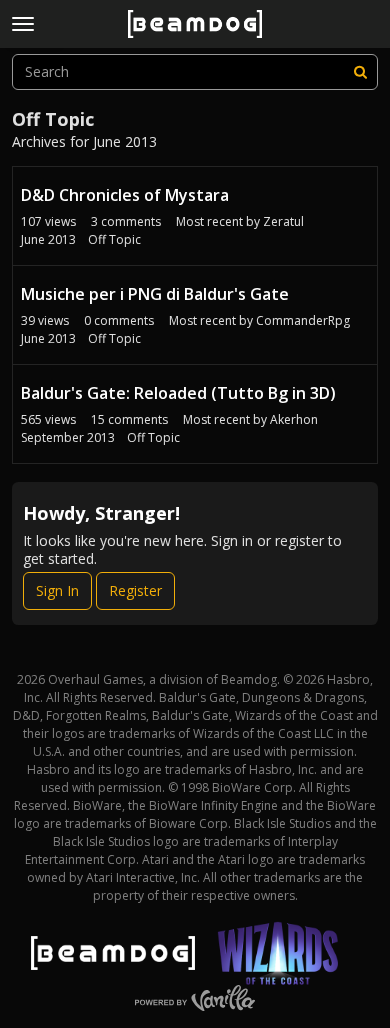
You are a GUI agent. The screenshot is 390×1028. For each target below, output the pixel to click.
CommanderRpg (303, 320)
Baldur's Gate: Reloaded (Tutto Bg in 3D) (178, 393)
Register (135, 590)
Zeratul (283, 221)
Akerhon (294, 419)
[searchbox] (195, 72)
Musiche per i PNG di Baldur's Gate (155, 294)
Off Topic (114, 239)
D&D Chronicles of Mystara (125, 195)
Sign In (57, 590)
